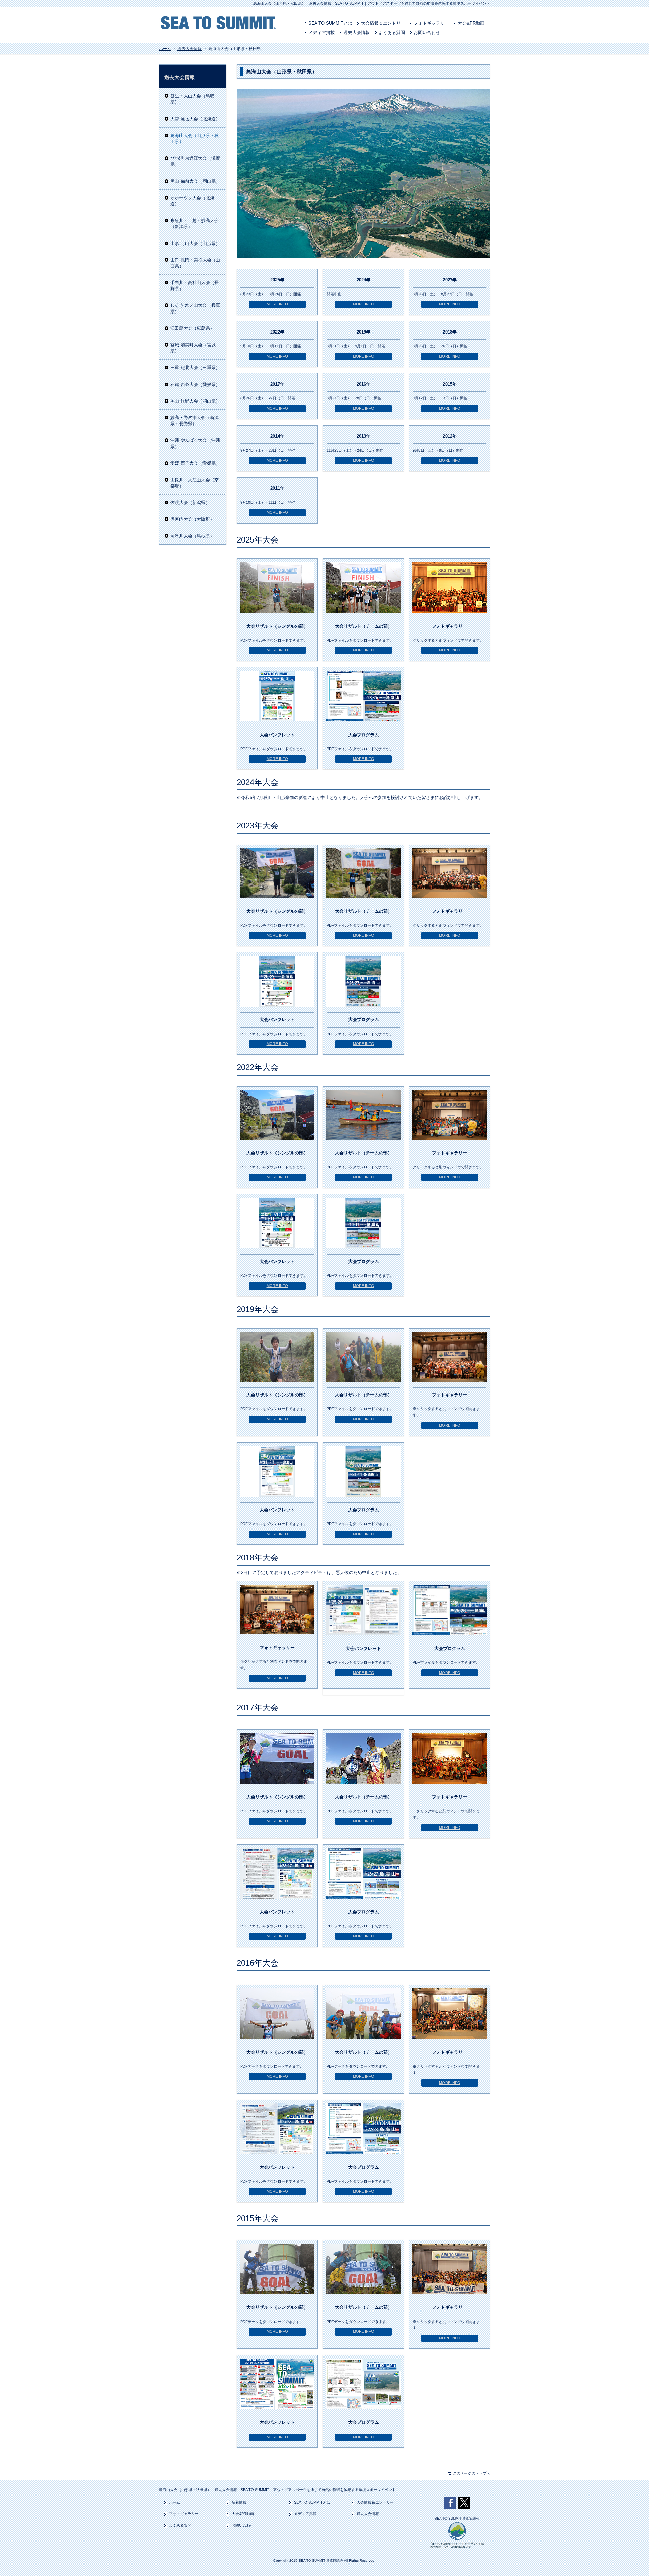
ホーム (165, 49)
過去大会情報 (357, 33)
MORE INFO (277, 304)
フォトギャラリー (431, 23)
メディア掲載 (321, 33)
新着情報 (239, 2502)
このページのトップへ (472, 2473)
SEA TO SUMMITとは (330, 23)
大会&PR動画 (471, 23)
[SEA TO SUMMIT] (218, 27)
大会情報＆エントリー (383, 23)
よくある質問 (392, 33)
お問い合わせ (427, 33)
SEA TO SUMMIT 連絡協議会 (457, 2518)
